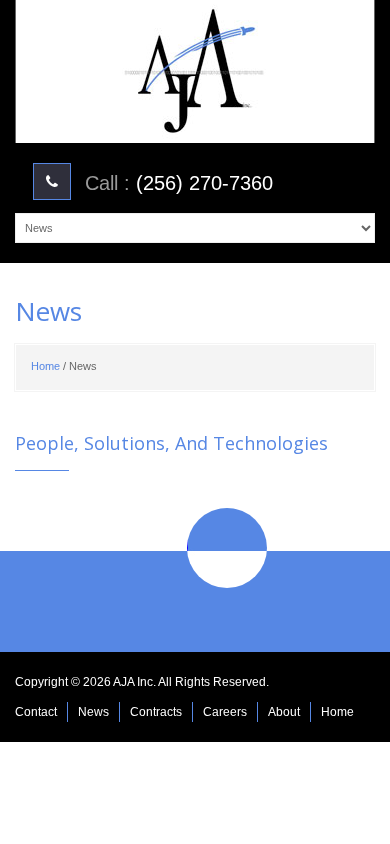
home (337, 712)
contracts (156, 712)
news (93, 712)
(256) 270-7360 (204, 183)
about (284, 712)
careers (225, 712)
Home (45, 366)
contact (36, 712)
